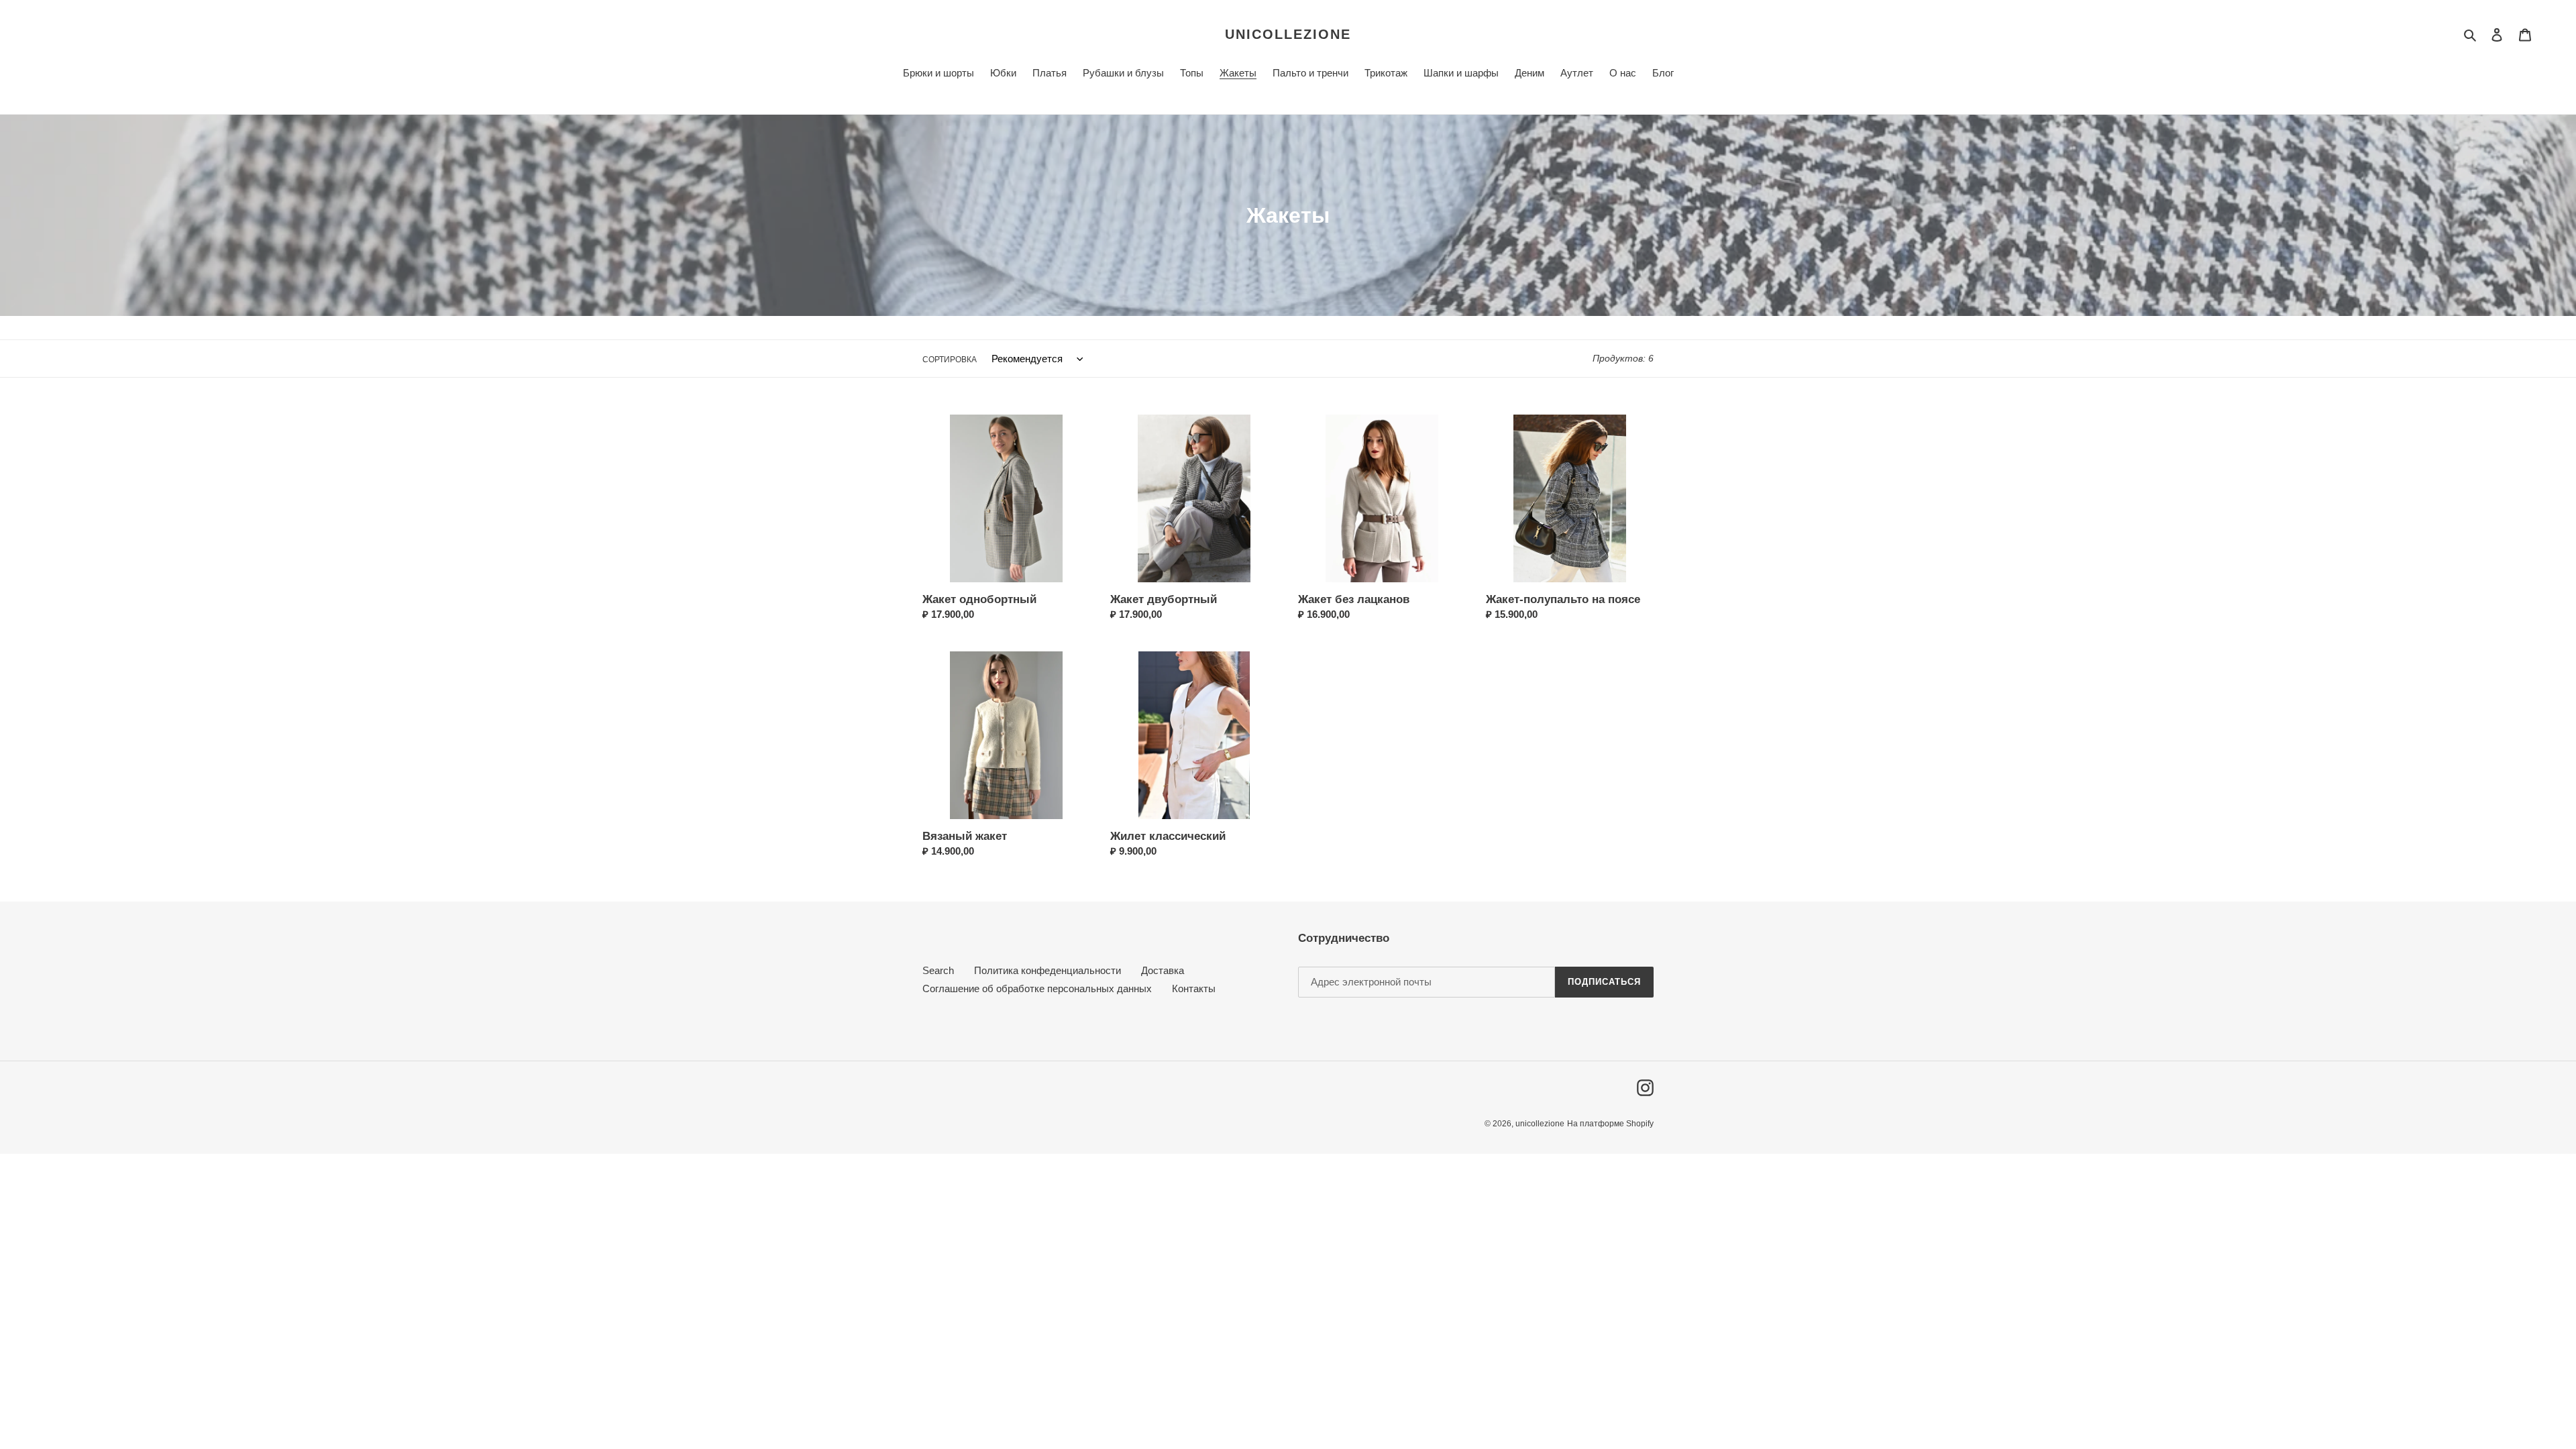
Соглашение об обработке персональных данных (1037, 988)
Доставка (1163, 970)
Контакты (1194, 988)
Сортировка (950, 360)
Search (938, 970)
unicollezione (1288, 34)
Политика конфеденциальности (1048, 970)
